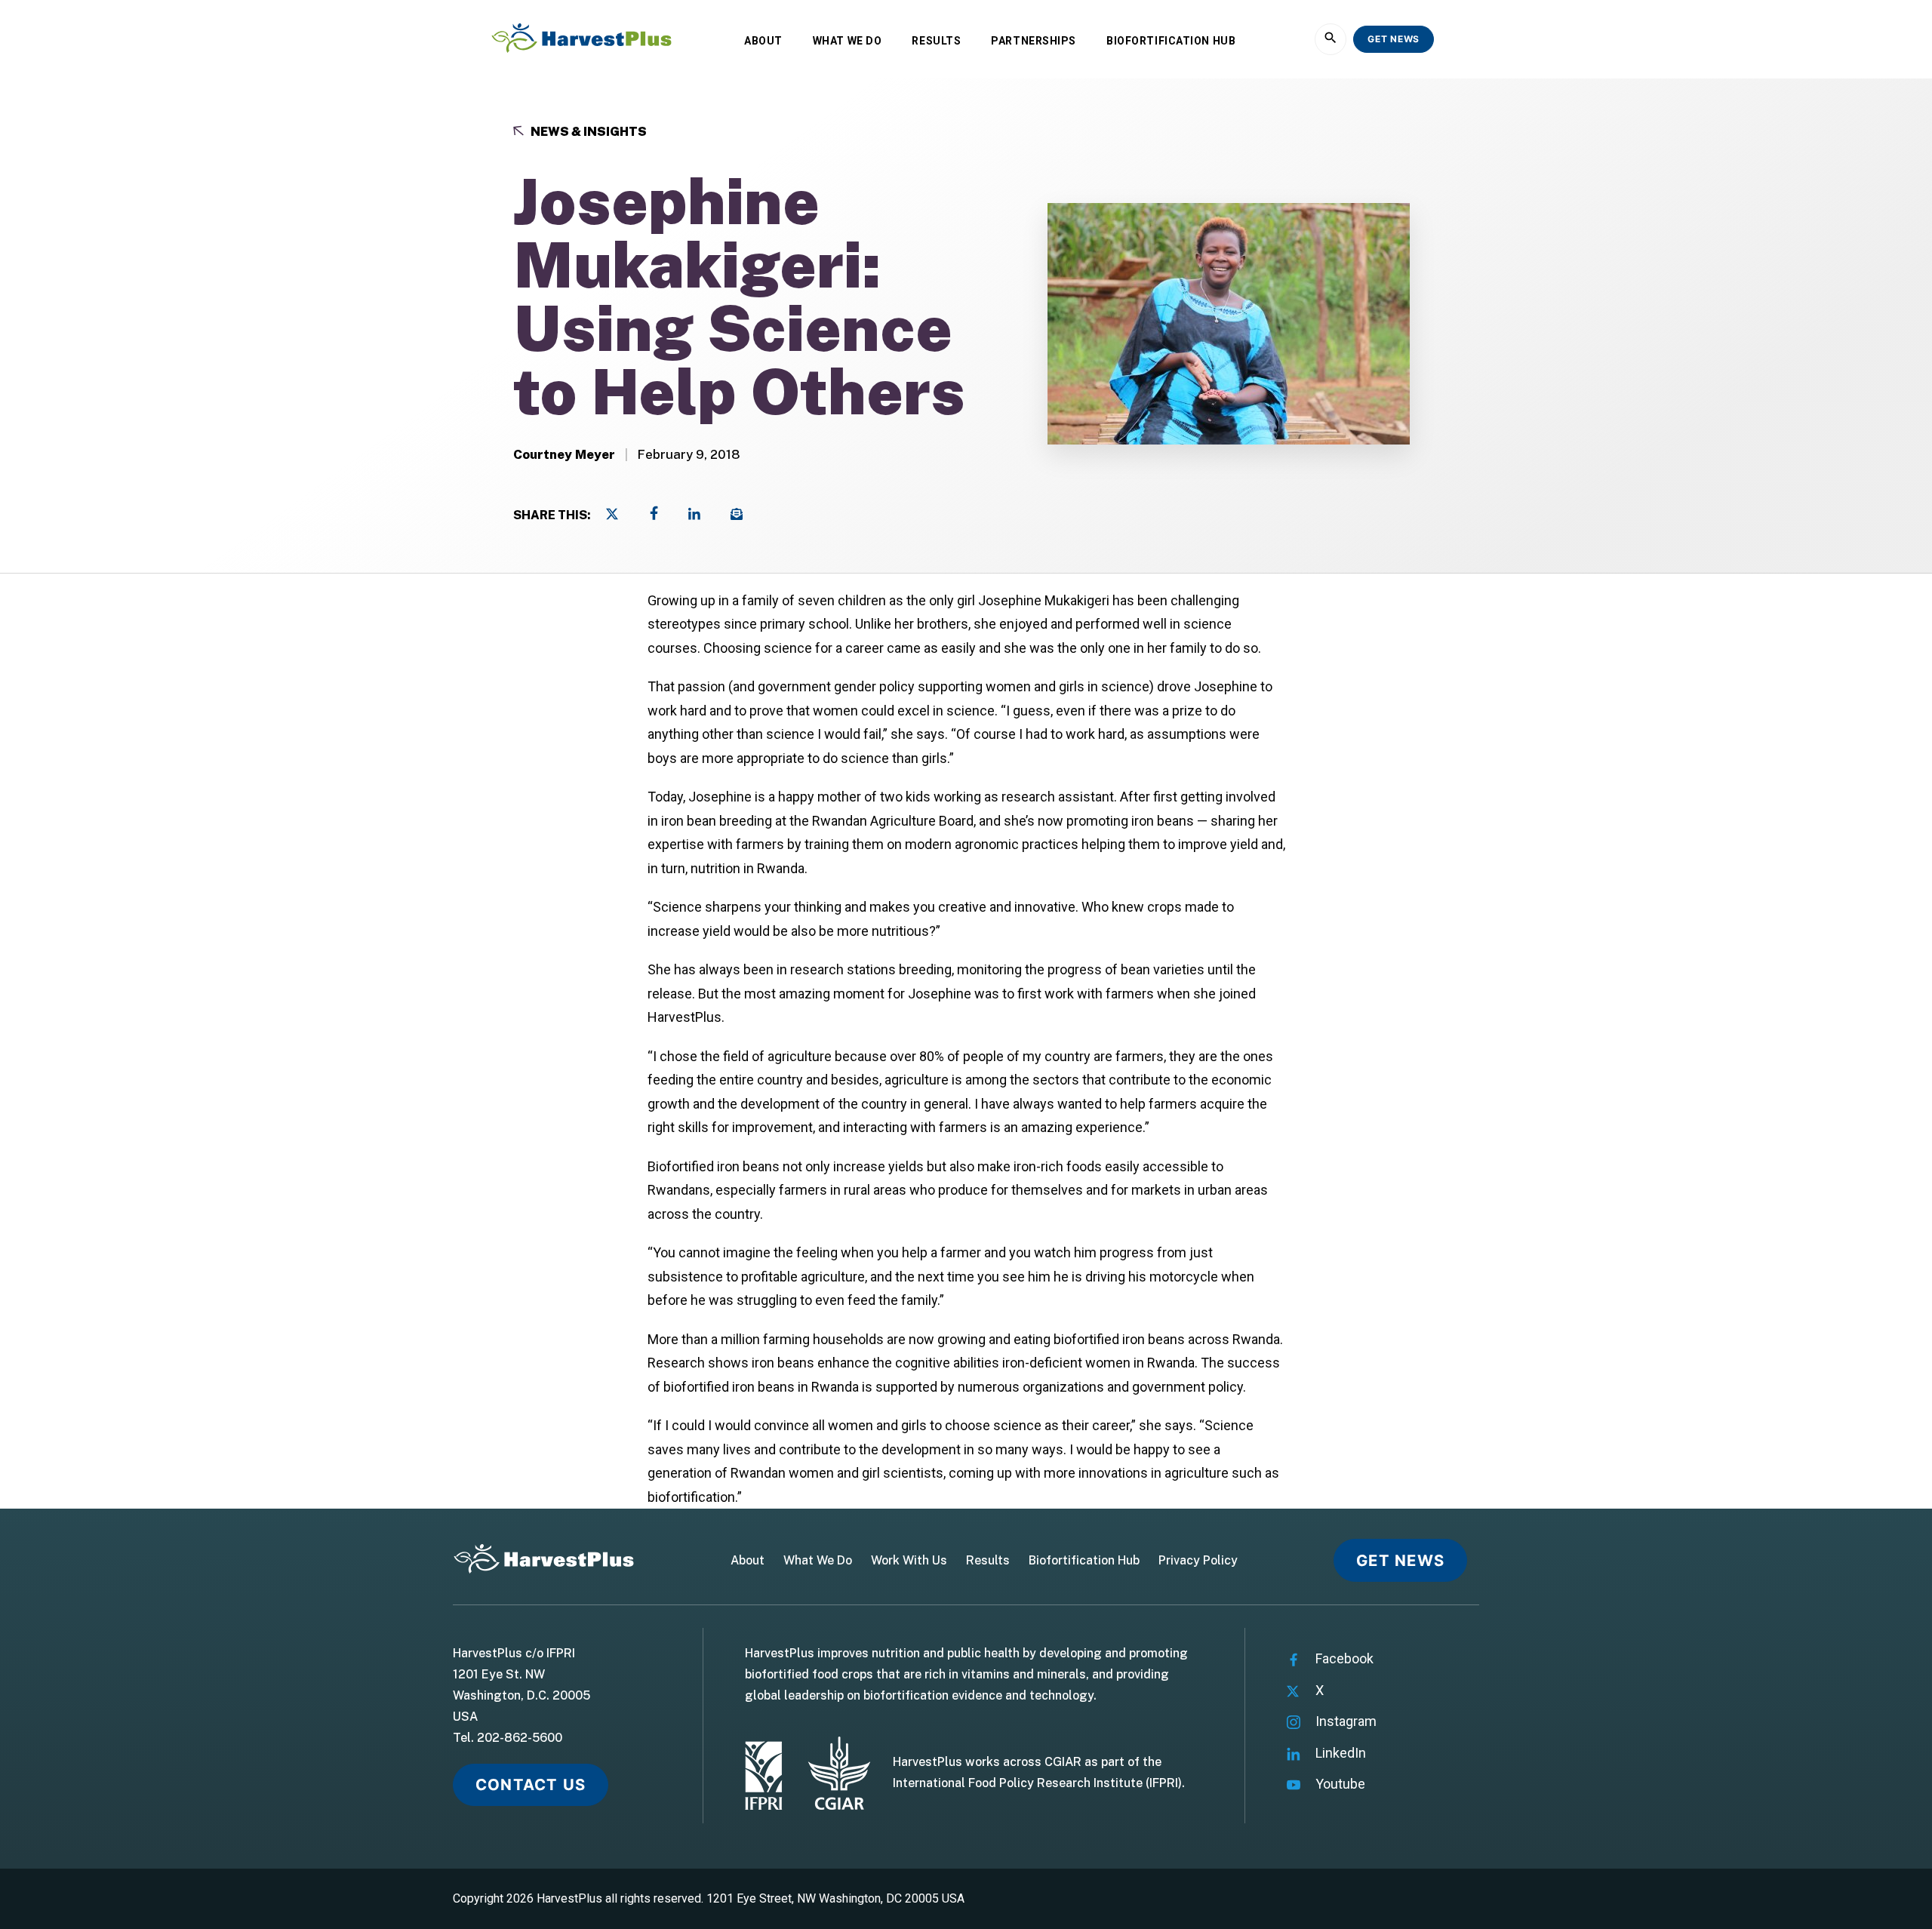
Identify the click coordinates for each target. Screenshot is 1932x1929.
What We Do (848, 41)
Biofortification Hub (1171, 41)
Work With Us (909, 1561)
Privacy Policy (1198, 1561)
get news (1394, 39)
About (763, 41)
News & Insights (588, 132)
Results (936, 41)
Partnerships (1034, 41)
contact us (531, 1784)
